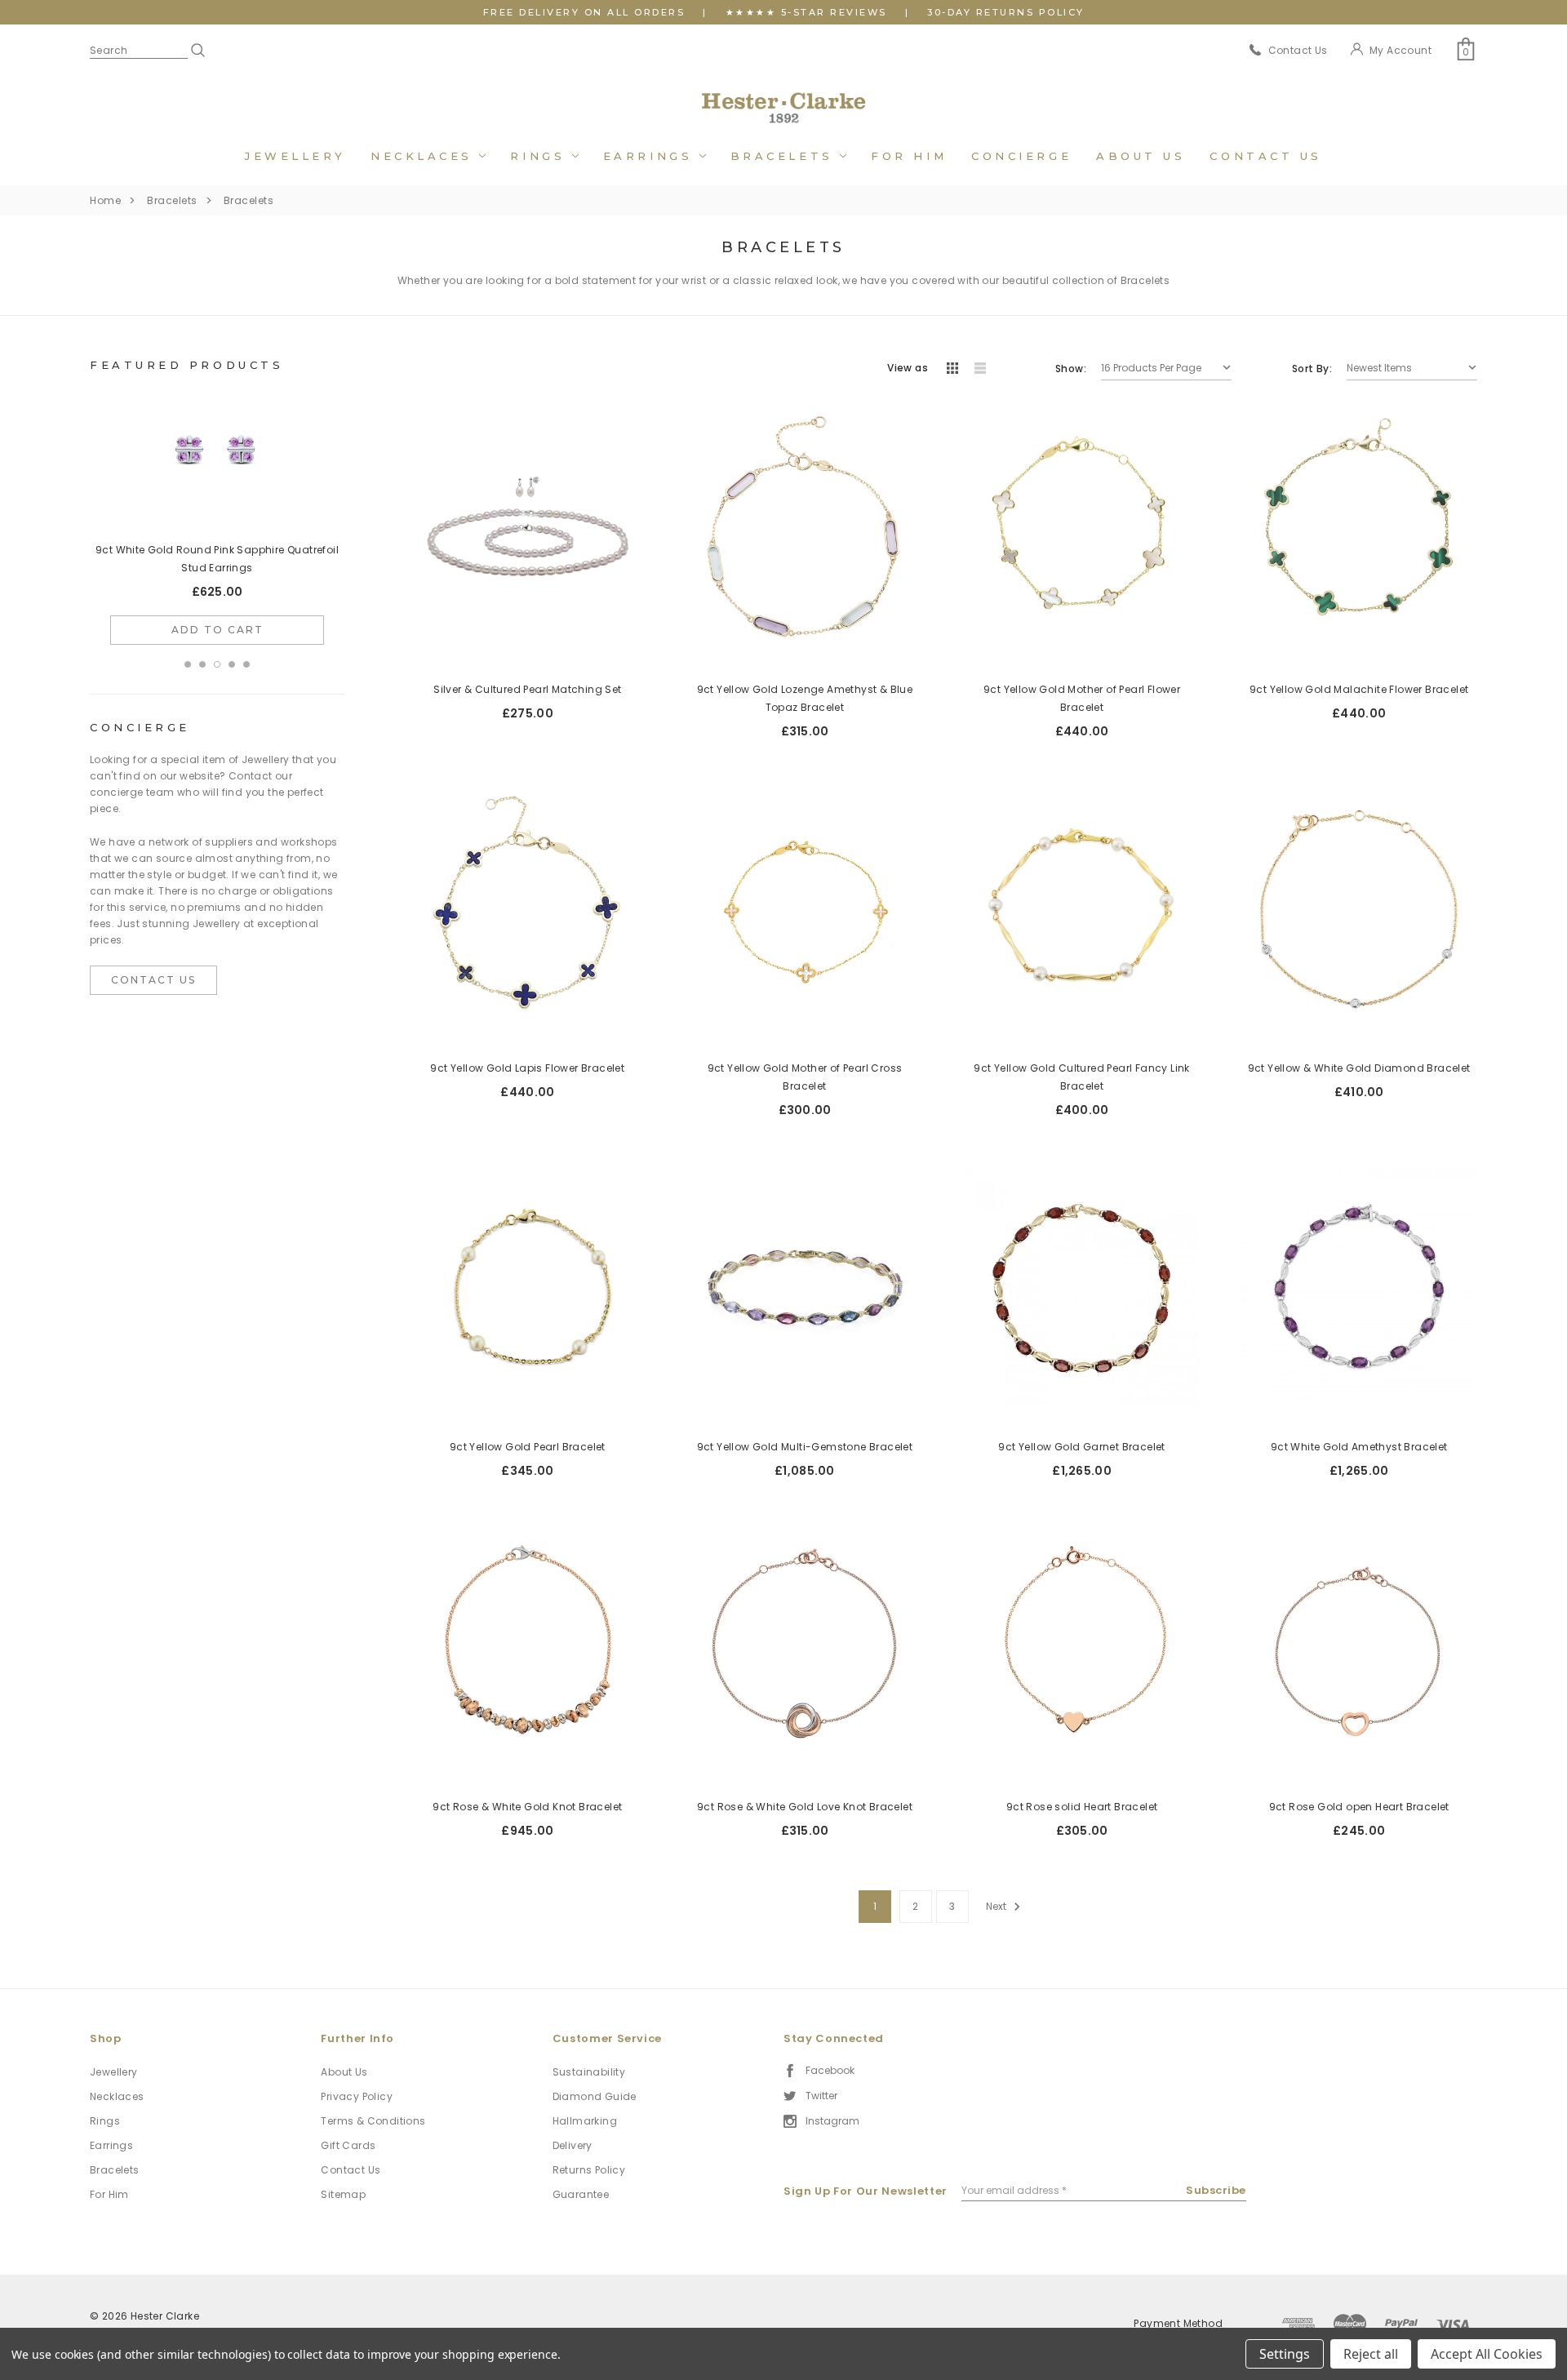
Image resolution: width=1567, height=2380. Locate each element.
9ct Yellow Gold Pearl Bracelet (528, 1447)
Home (105, 200)
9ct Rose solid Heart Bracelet (1082, 1807)
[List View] (980, 369)
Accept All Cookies (1487, 2354)
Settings (1285, 2354)
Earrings (651, 156)
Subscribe (1216, 2190)
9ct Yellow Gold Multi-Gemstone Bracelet (805, 1447)
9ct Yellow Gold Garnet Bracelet (1081, 1447)
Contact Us (1266, 156)
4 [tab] (232, 646)
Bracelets (786, 156)
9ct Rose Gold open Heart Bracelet (1359, 1807)
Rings (541, 156)
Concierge (1021, 156)
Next (997, 1906)
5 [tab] (246, 646)
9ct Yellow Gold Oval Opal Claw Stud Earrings (218, 550)
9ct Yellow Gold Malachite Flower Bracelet (1359, 689)
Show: (1071, 369)
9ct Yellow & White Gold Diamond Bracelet (1359, 1068)
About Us (1141, 156)
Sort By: (1312, 369)
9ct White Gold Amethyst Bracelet (1359, 1447)
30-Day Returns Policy (1006, 12)
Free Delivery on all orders (584, 12)
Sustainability (589, 2072)
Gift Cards (348, 2145)
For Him (909, 156)
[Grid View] (952, 369)
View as (908, 368)
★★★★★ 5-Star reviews (806, 12)
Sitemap (343, 2194)
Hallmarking (585, 2121)
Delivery (573, 2145)
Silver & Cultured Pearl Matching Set (527, 689)
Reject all (1371, 2354)
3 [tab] (217, 646)
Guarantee (581, 2194)
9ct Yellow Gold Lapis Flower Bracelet (527, 1068)
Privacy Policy (357, 2096)
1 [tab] (188, 646)
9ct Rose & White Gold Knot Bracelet (527, 1807)
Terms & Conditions (373, 2121)
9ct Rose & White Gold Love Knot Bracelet (805, 1807)
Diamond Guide (595, 2096)
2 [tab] (202, 646)
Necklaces (425, 156)
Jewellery (295, 156)
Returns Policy (589, 2170)
